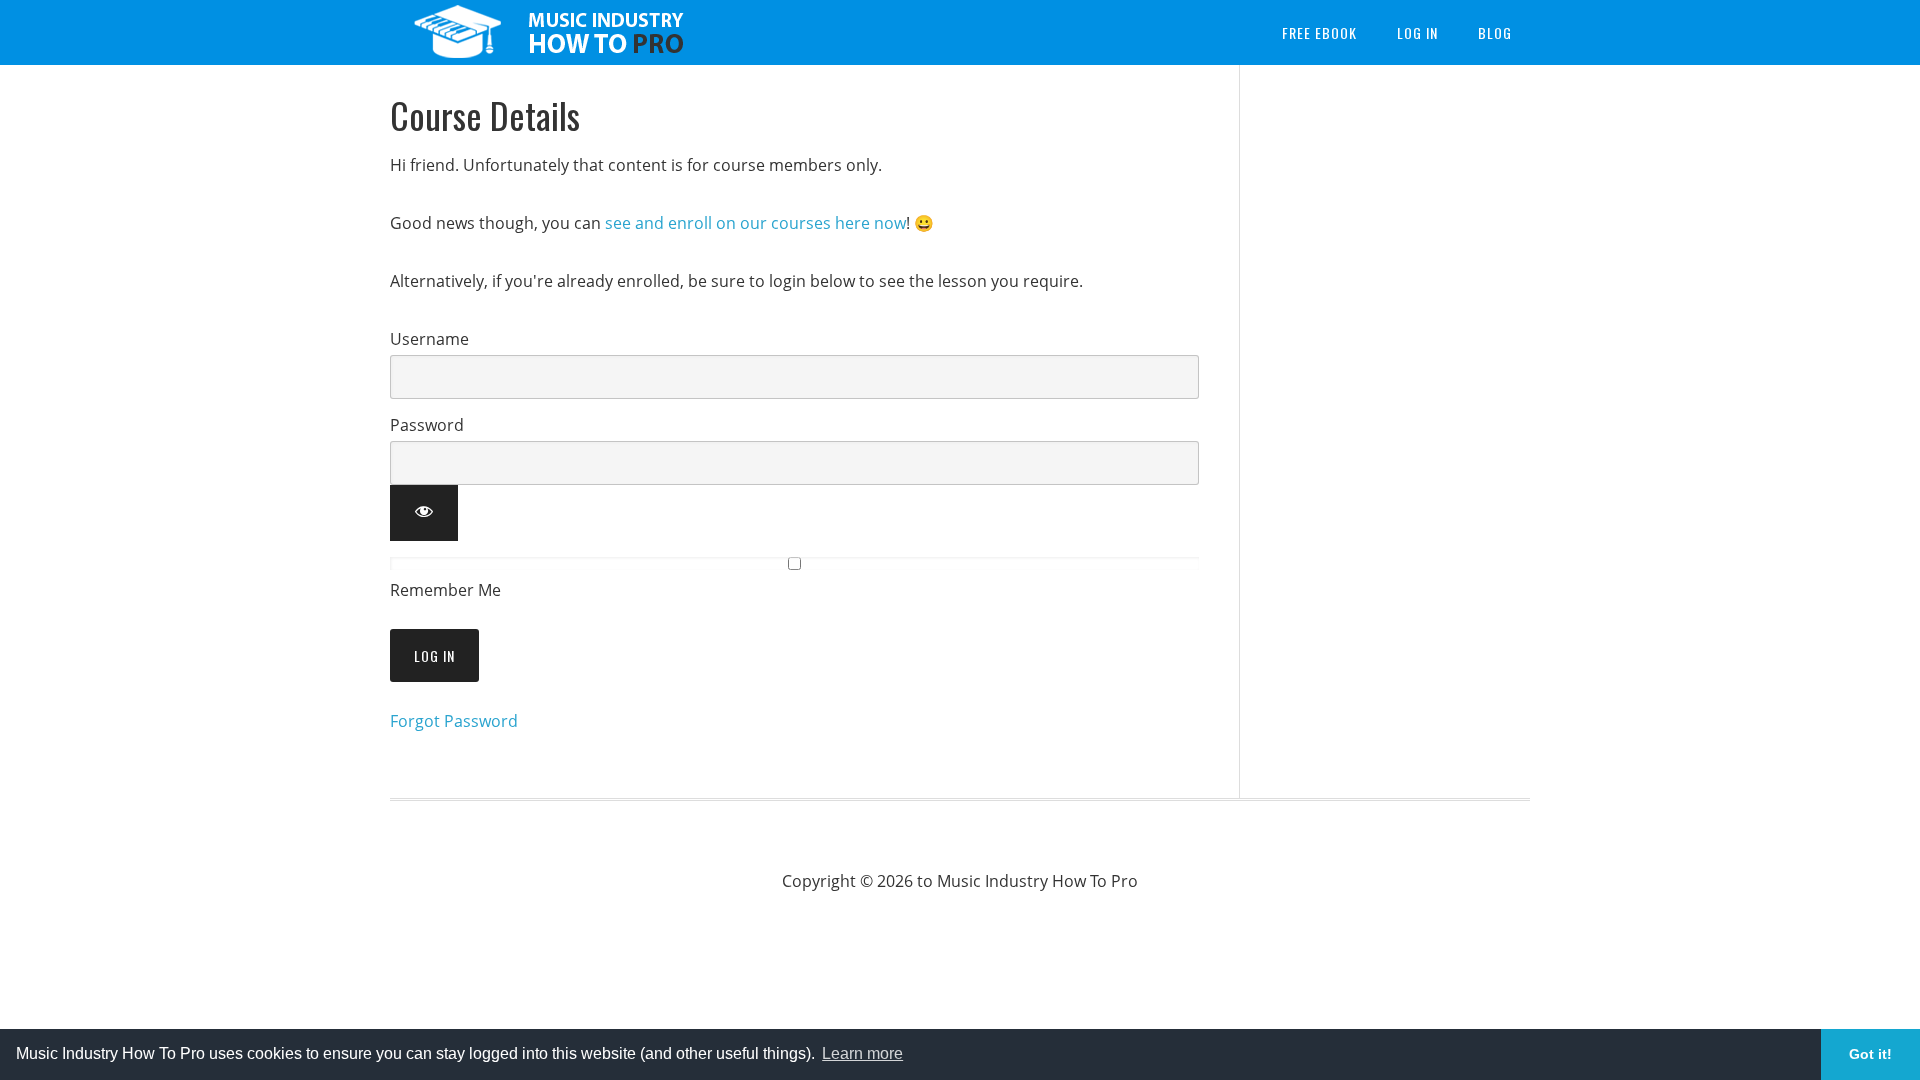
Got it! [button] (1870, 1054)
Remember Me (445, 590)
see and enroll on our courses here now (755, 223)
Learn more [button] (862, 1053)
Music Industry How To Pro (550, 32)
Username (429, 339)
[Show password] (424, 513)
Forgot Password (454, 721)
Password (427, 425)
